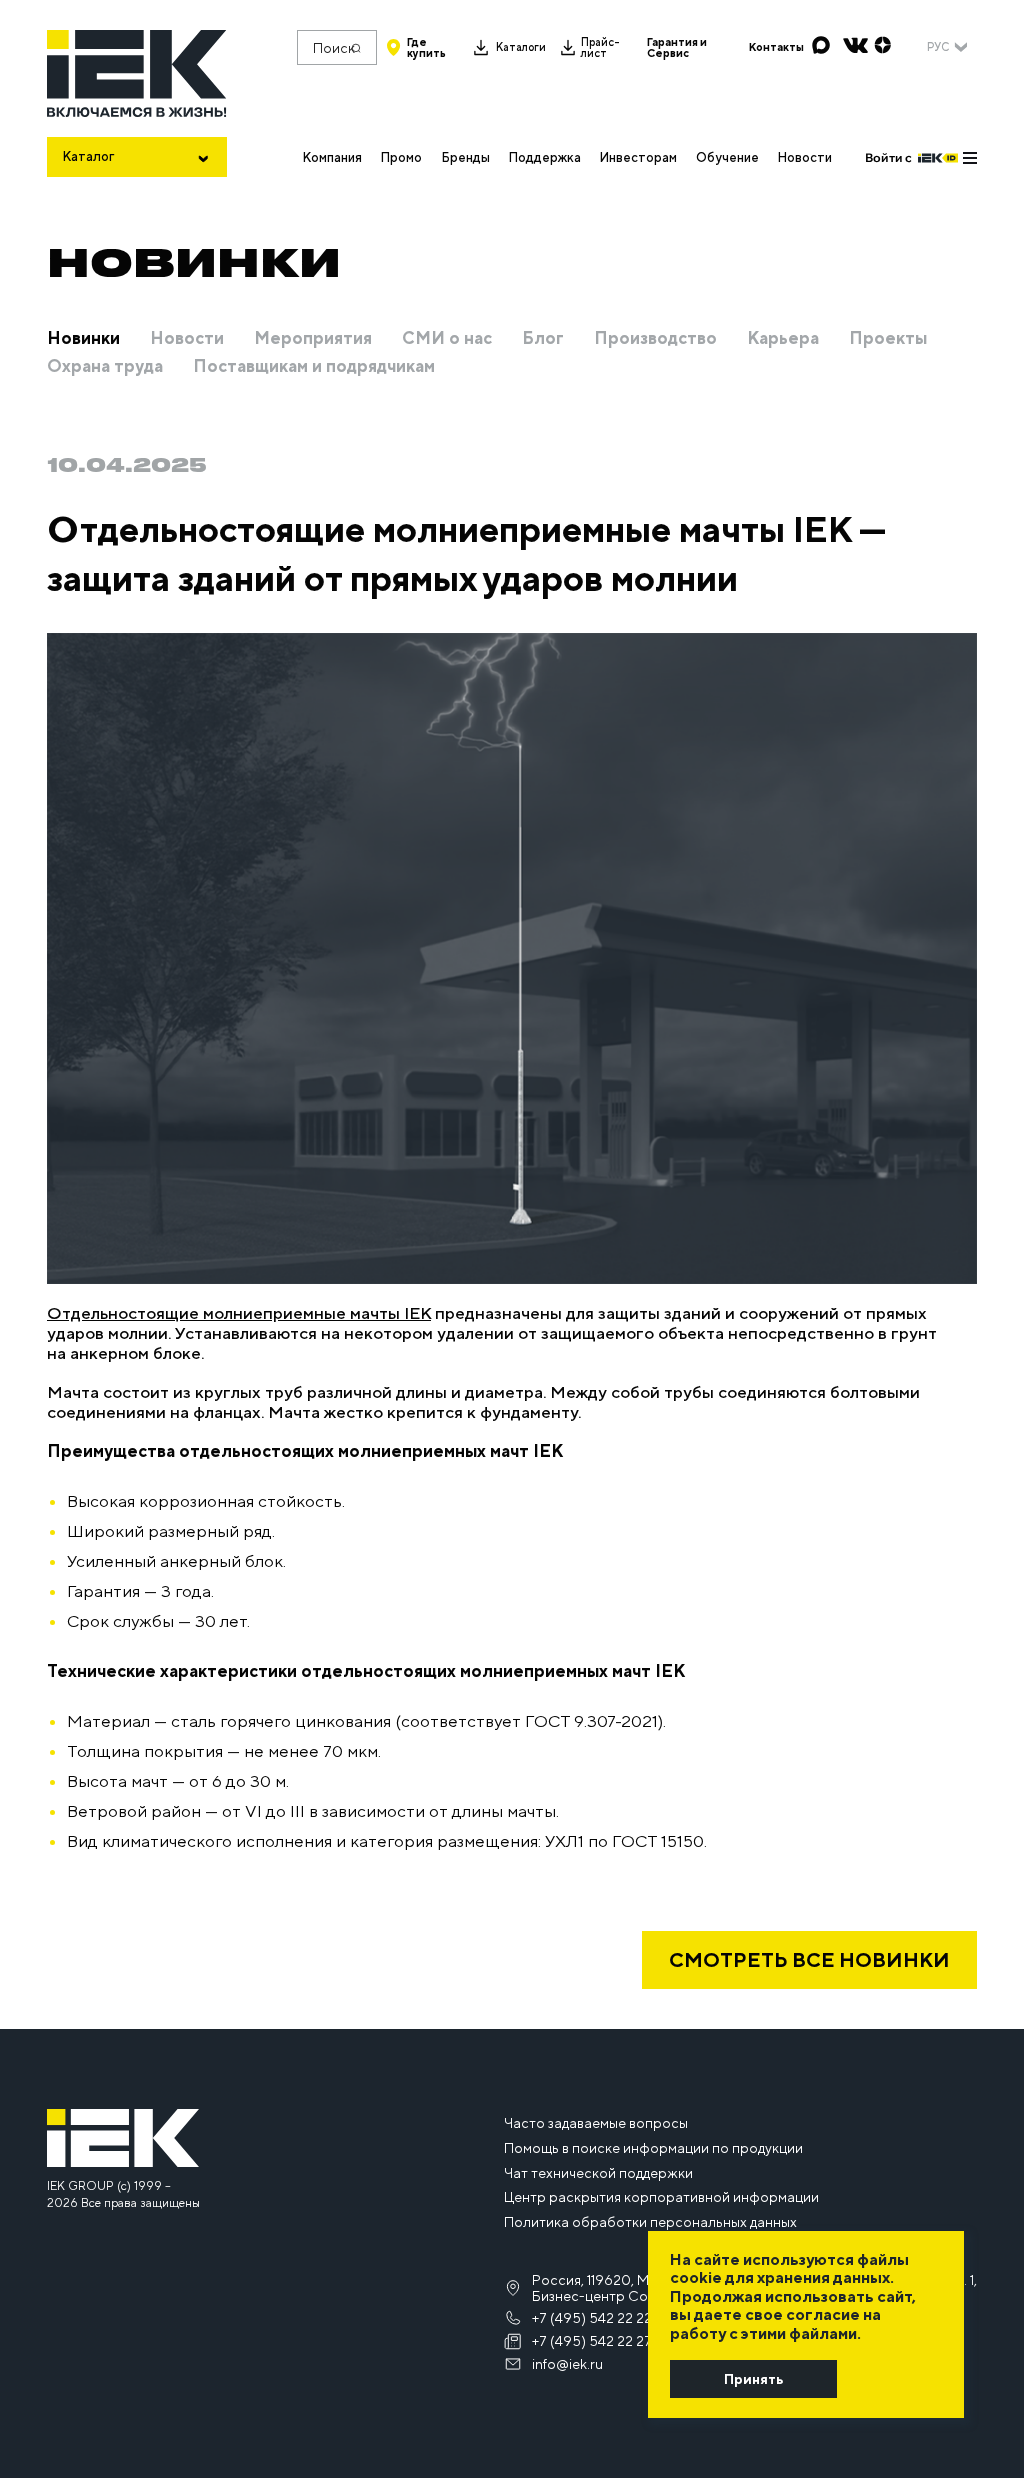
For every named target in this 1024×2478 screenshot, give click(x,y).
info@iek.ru (567, 2364)
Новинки (83, 339)
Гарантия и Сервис (677, 48)
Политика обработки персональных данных (650, 2222)
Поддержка (544, 157)
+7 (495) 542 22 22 (592, 2318)
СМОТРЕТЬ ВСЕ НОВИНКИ (809, 1959)
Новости (804, 157)
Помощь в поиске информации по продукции (653, 2148)
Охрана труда (105, 367)
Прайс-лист (600, 48)
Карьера (783, 339)
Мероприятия (313, 339)
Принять (753, 2379)
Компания (332, 157)
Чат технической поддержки (598, 2173)
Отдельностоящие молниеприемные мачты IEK (239, 1313)
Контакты (776, 47)
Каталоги (521, 47)
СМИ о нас (447, 339)
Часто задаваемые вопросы (596, 2123)
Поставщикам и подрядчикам (314, 367)
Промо (401, 157)
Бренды (465, 157)
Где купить (426, 48)
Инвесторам (638, 157)
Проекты (888, 339)
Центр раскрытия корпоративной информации (661, 2197)
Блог (543, 339)
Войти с (888, 157)
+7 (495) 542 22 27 (592, 2341)
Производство (655, 339)
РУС (938, 47)
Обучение (727, 157)
